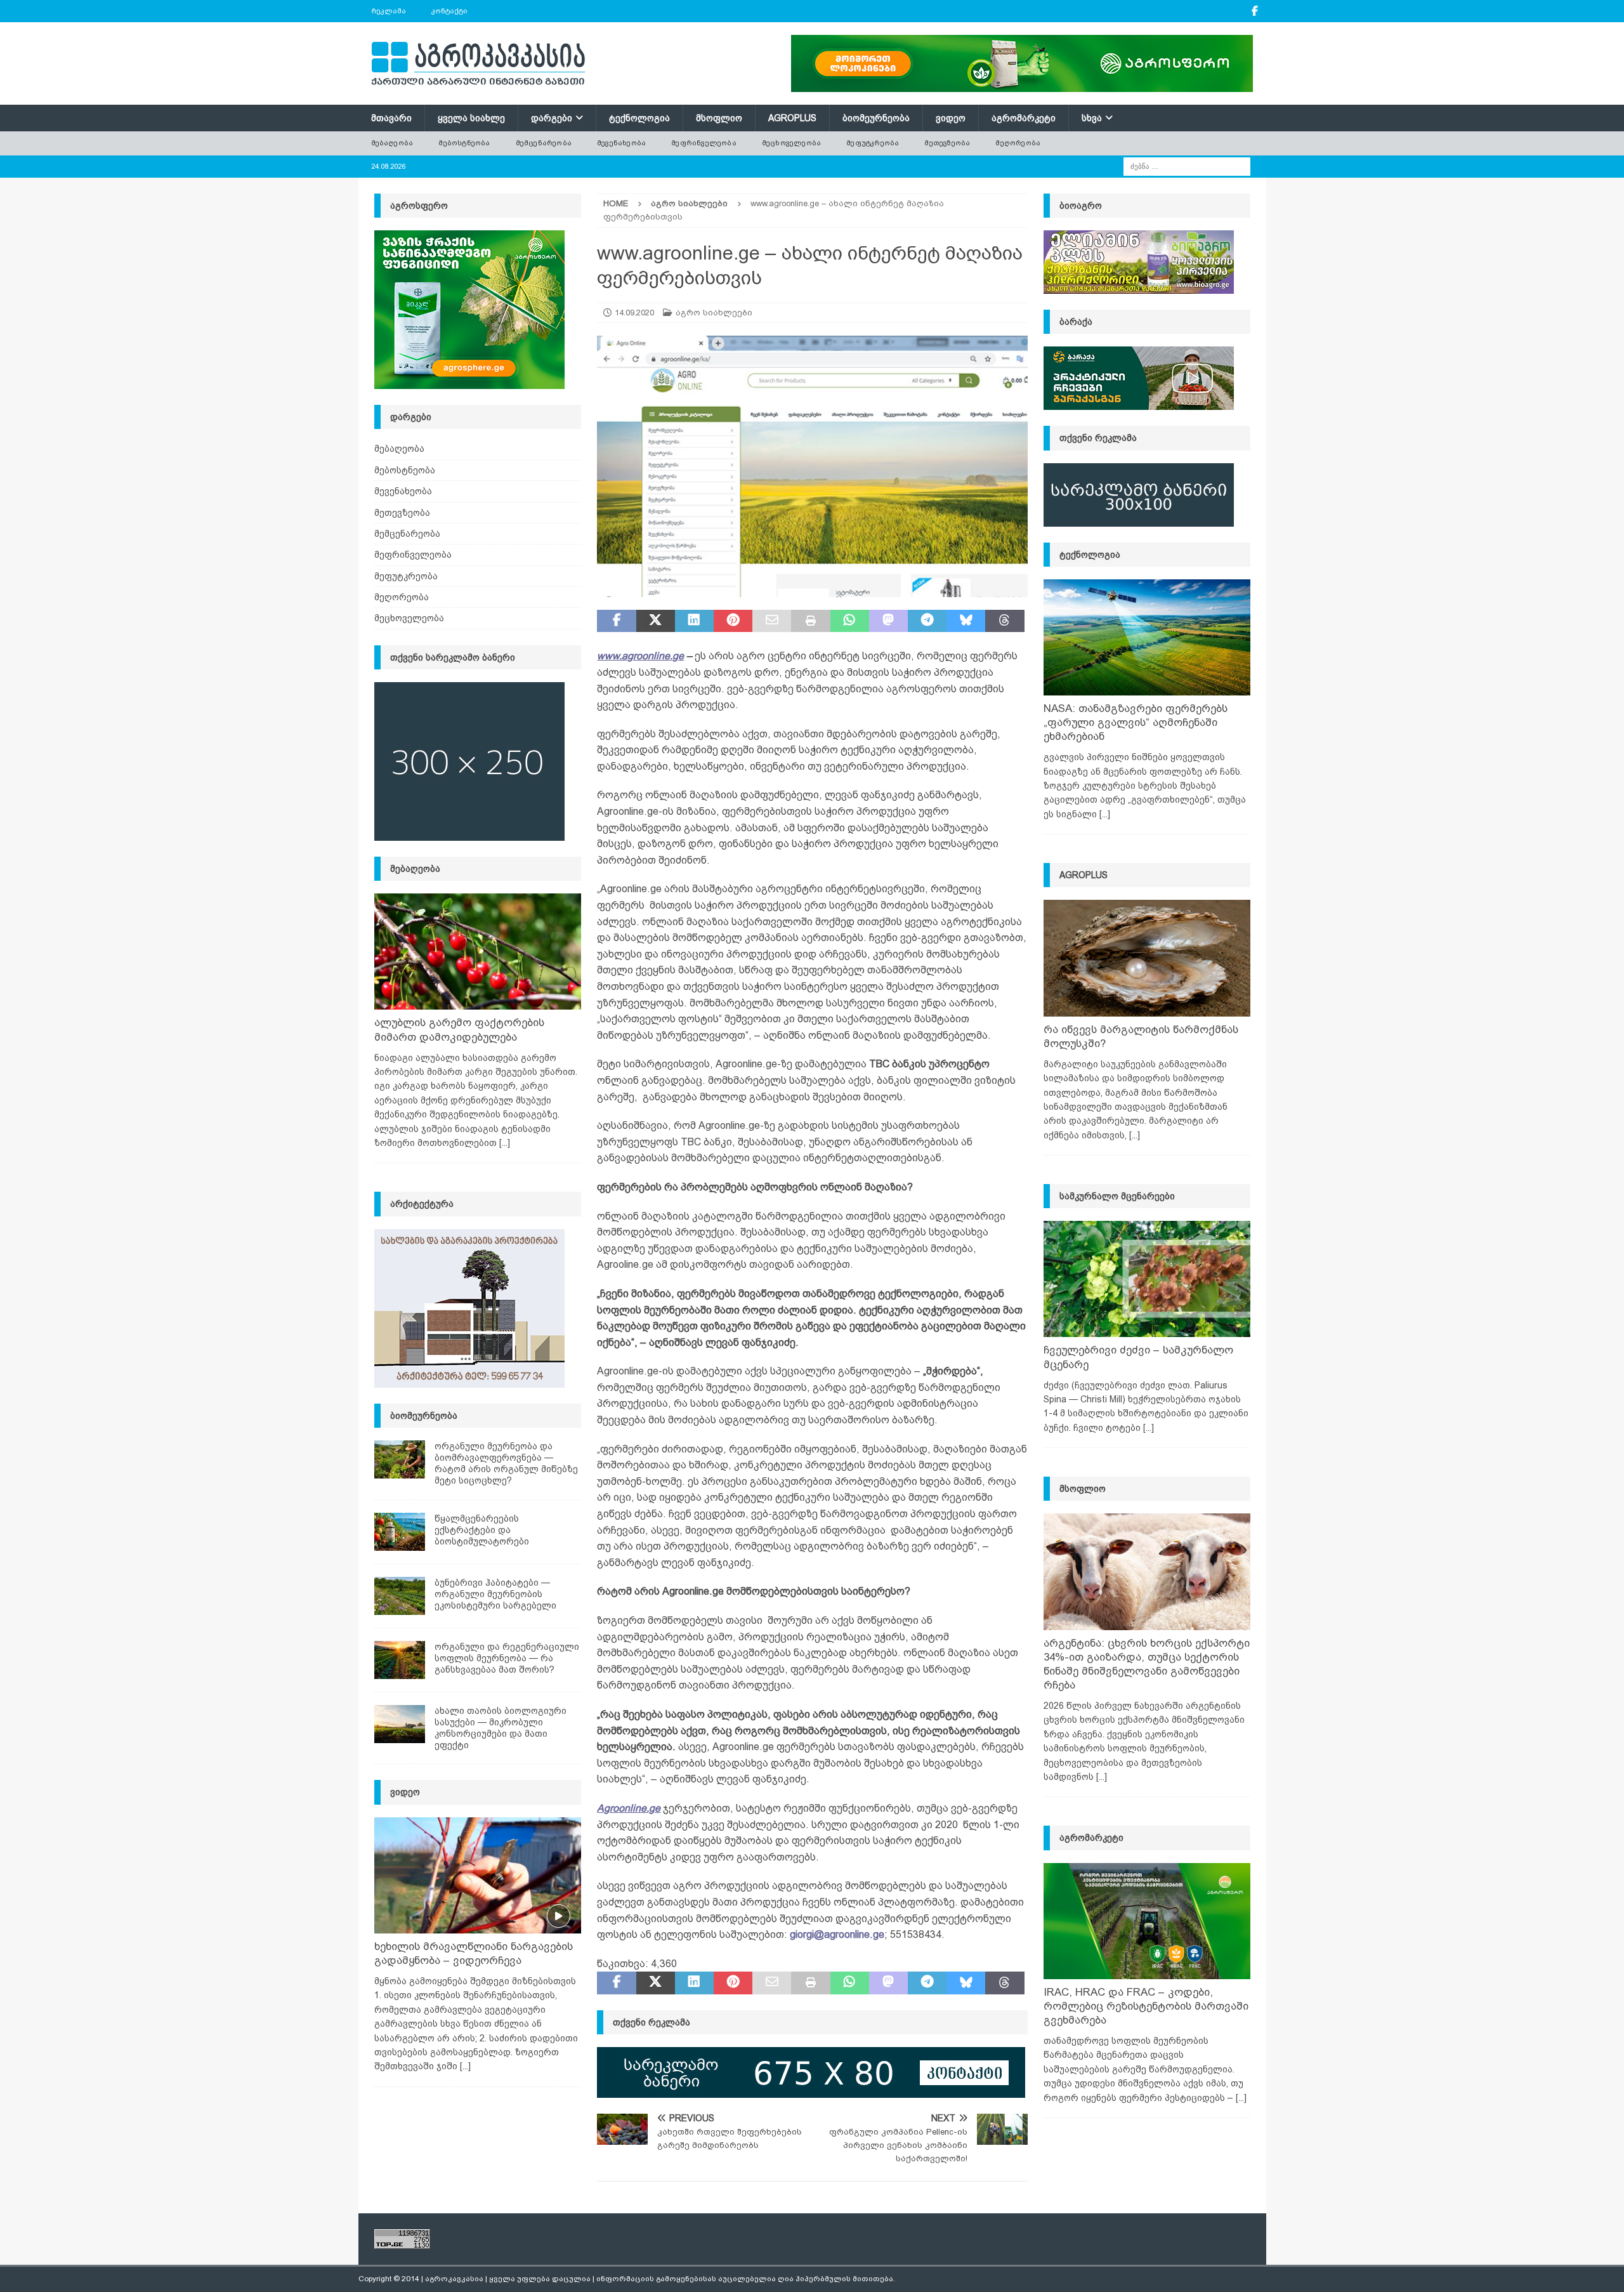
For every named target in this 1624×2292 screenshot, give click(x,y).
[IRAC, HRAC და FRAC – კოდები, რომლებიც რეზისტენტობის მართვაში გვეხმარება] (1147, 1921)
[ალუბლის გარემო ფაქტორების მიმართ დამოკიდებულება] (478, 952)
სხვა (1092, 118)
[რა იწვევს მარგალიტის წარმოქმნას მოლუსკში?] (1147, 958)
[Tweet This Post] (656, 621)
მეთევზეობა (947, 143)
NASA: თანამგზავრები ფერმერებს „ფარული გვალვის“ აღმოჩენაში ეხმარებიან (1136, 722)
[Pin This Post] (733, 621)
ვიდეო (951, 118)
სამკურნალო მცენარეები (1117, 1196)
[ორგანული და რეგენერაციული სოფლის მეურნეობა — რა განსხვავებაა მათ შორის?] (400, 1660)
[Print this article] (810, 621)
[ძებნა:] (1187, 166)
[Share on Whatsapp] (850, 621)
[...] (505, 1143)
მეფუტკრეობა (873, 143)
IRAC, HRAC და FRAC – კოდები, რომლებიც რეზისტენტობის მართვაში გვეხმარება (1146, 2006)
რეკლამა (389, 11)
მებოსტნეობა (464, 143)
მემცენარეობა (544, 143)
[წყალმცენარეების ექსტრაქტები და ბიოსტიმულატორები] (400, 1532)
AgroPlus (792, 118)
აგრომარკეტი (1024, 118)
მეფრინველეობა (704, 143)
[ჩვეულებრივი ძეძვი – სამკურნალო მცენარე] (1147, 1279)
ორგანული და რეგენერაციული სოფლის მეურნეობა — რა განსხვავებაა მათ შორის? (507, 1658)
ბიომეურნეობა (876, 118)
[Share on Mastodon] (888, 621)
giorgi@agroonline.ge (837, 1934)
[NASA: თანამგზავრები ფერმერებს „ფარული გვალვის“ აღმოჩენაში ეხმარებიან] (1147, 637)
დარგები (552, 118)
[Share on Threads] (1005, 621)
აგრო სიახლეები (714, 313)
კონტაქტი (449, 11)
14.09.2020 (634, 313)
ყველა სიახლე (471, 118)
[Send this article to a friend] (772, 621)
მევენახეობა (621, 143)
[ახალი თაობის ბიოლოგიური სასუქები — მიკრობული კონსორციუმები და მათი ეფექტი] (400, 1724)
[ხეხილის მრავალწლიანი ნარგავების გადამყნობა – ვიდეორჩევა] (478, 1875)
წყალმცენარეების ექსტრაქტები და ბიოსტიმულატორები (482, 1530)
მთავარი (391, 118)
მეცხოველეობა (791, 143)
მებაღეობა (392, 143)
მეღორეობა (1018, 143)
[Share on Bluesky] (966, 621)
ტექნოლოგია (639, 118)
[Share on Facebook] (616, 621)
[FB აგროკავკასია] (1255, 11)
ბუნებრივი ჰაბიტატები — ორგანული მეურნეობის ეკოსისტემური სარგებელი (495, 1594)
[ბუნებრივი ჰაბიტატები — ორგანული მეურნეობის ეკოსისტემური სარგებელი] (400, 1596)
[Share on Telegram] (927, 621)
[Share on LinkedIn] (694, 621)
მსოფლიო (719, 118)
